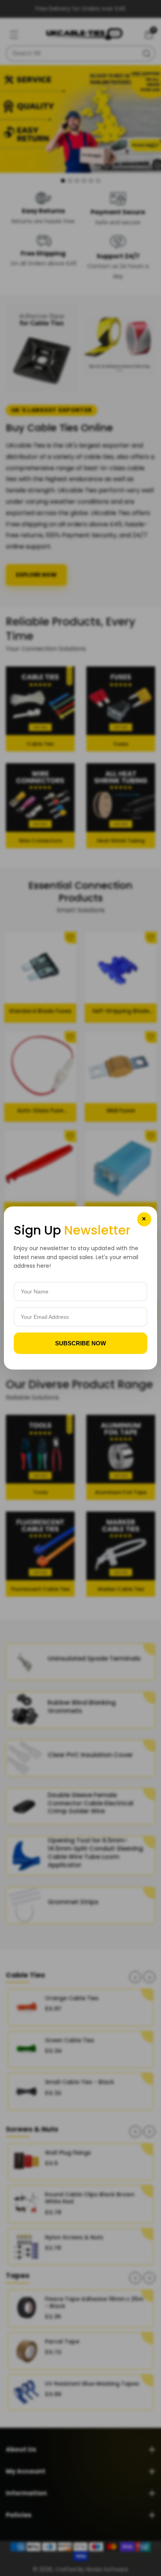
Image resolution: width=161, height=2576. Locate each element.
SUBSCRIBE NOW (80, 1343)
